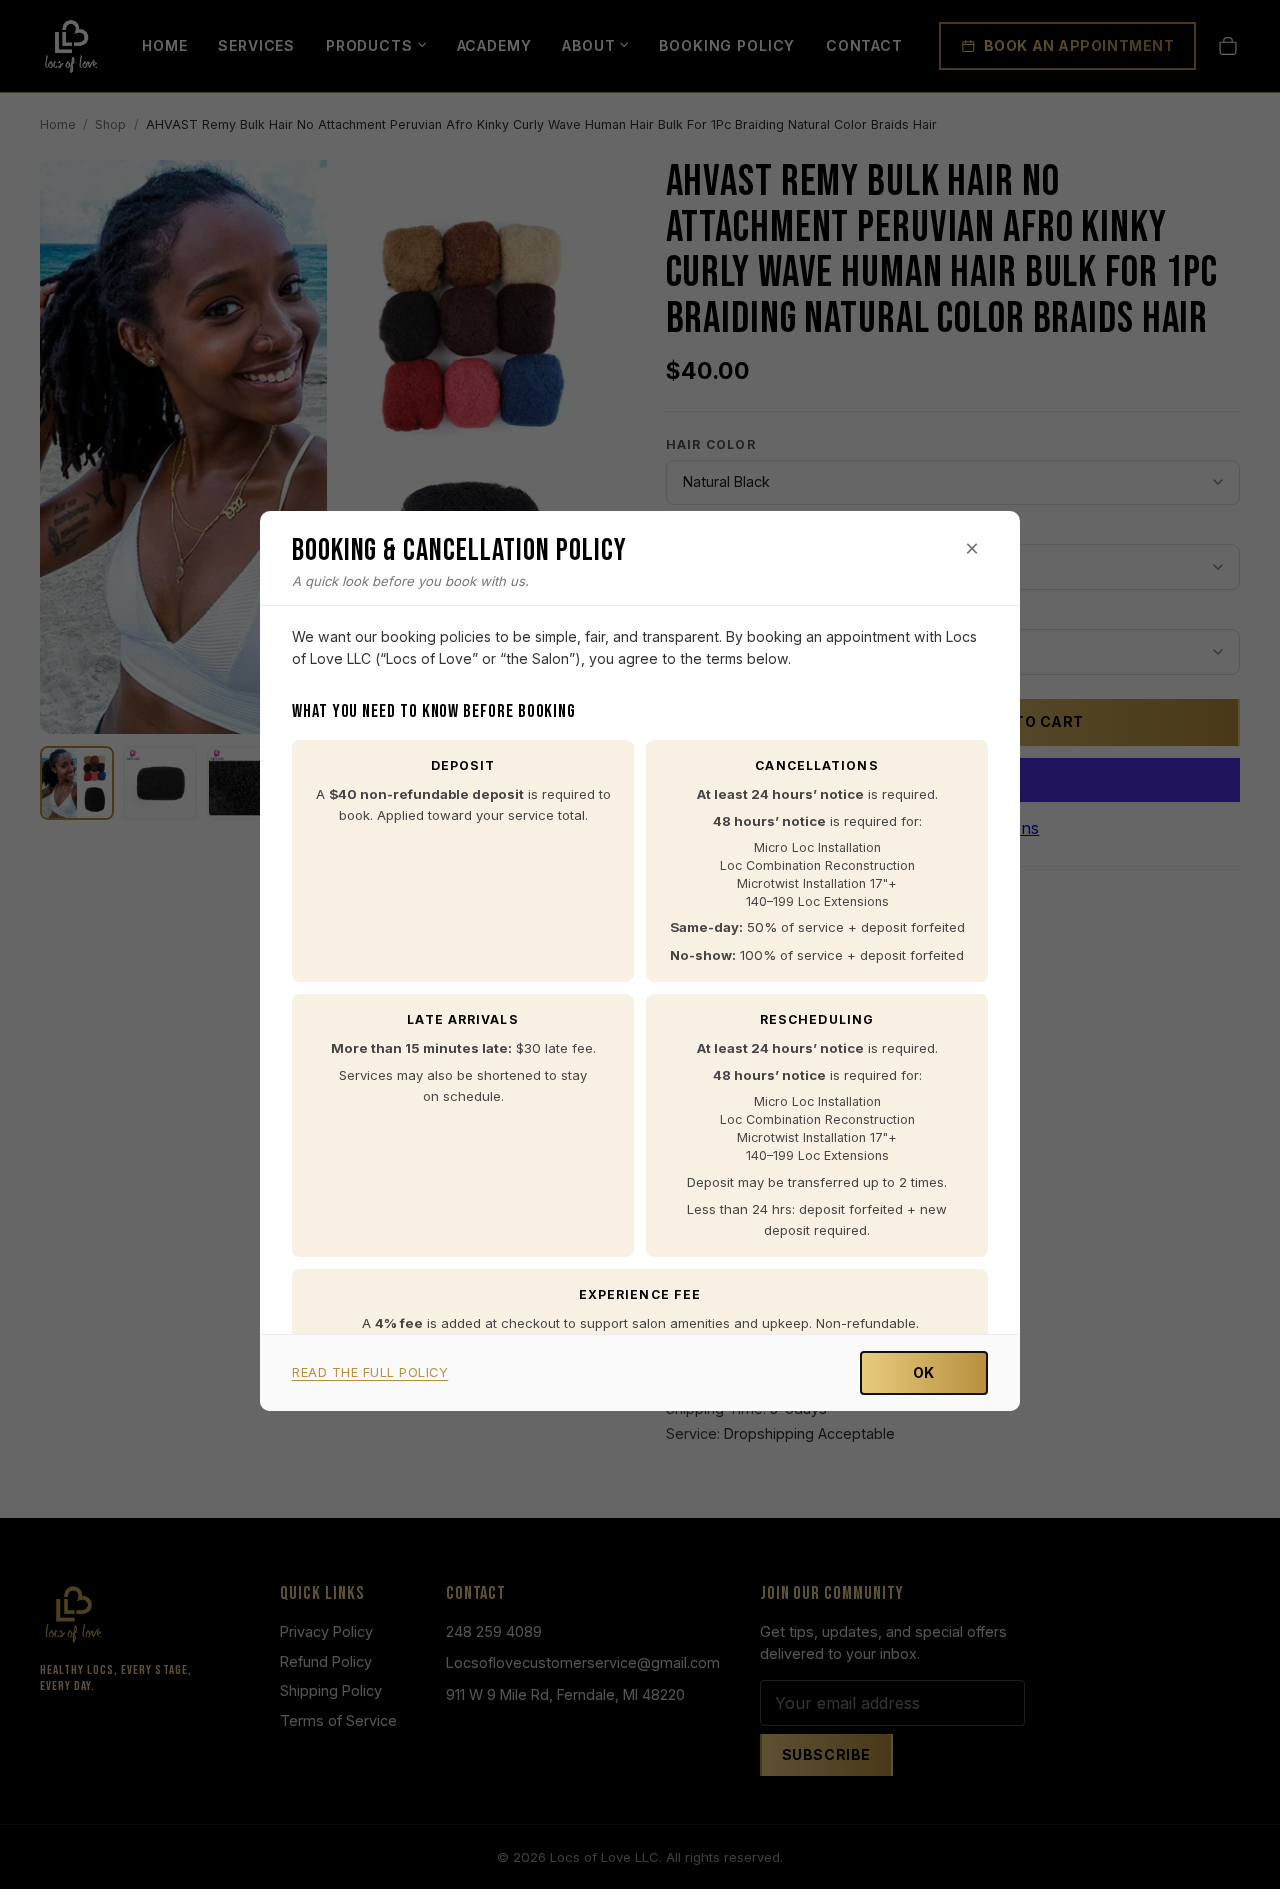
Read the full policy (370, 1372)
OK (924, 1372)
